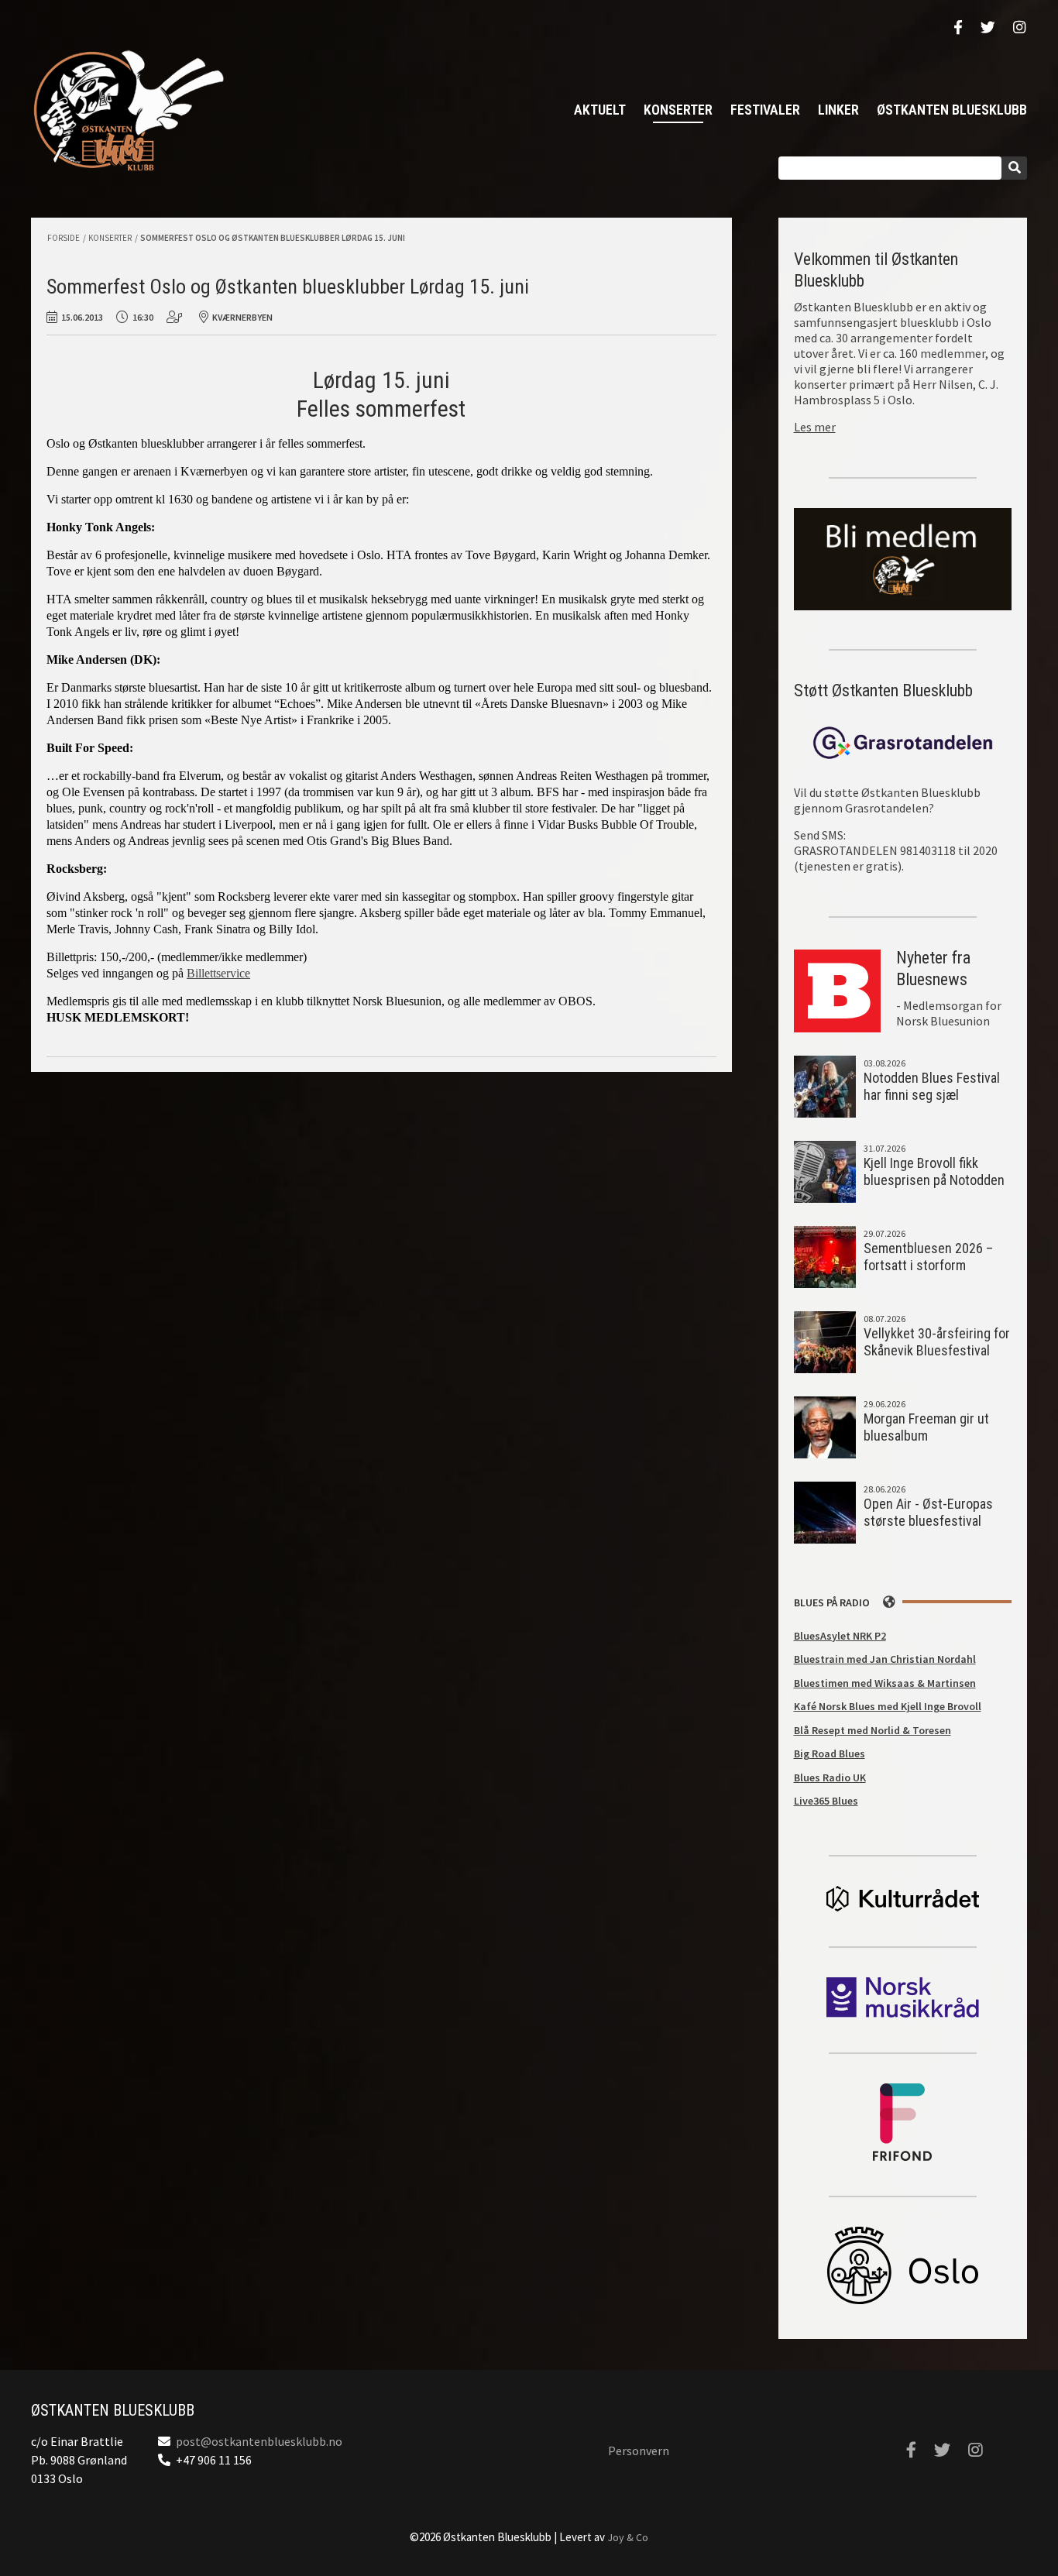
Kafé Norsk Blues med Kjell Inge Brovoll (888, 1706)
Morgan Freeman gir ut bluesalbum (926, 1427)
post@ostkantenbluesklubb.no (259, 2441)
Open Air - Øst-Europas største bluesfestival (928, 1513)
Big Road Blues (830, 1753)
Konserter (678, 110)
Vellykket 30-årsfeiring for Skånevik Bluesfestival (937, 1342)
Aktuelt (600, 110)
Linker (838, 110)
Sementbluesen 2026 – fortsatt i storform (928, 1257)
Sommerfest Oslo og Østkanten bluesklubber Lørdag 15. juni (273, 238)
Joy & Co (628, 2537)
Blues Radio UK (830, 1777)
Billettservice (218, 973)
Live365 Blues (826, 1801)
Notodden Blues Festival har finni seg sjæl (932, 1087)
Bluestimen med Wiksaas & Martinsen (885, 1683)
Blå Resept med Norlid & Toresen (873, 1730)
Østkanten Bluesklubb (128, 110)
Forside (64, 238)
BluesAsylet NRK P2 (840, 1636)
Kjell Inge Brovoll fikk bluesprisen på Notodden (934, 1172)
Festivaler (765, 110)
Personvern (639, 2451)
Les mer (815, 427)
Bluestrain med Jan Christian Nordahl (885, 1659)
